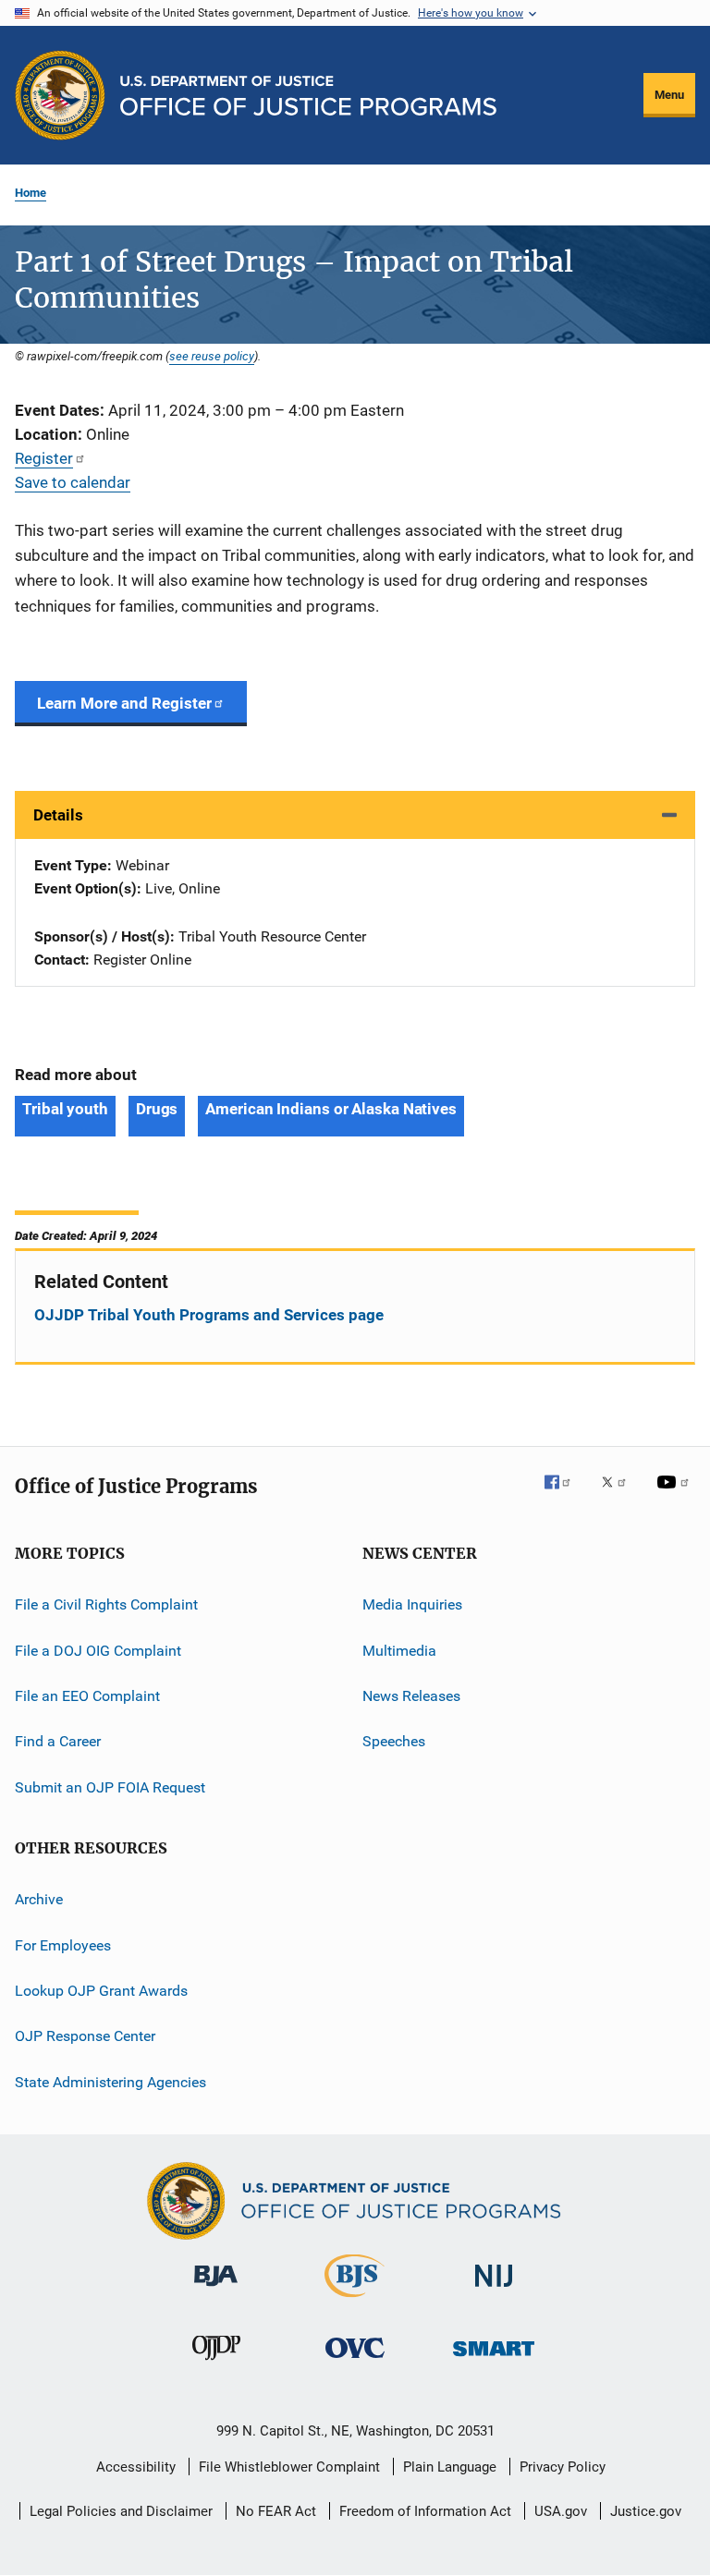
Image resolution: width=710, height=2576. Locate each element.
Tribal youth (65, 1109)
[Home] (308, 96)
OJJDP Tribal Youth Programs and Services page (209, 1315)
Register (44, 458)
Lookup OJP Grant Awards (101, 1991)
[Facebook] (565, 1495)
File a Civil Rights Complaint (106, 1604)
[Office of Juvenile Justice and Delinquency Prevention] (216, 2363)
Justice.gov (646, 2511)
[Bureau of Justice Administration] (216, 2290)
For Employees (63, 1944)
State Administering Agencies (110, 2081)
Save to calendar (73, 482)
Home (31, 193)
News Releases (411, 1696)
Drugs (157, 1109)
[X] (620, 1495)
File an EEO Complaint (87, 1696)
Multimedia (399, 1650)
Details (58, 815)
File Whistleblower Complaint (289, 2467)
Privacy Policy (563, 2467)
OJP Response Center (85, 2036)
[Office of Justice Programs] (60, 95)
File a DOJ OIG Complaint (98, 1650)
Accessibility (136, 2467)
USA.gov (561, 2511)
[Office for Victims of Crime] (355, 2361)
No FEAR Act (276, 2511)
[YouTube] (676, 1495)
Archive (39, 1899)
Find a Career (58, 1741)
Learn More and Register (124, 703)
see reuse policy (212, 356)
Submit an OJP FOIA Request (110, 1787)
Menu (669, 95)
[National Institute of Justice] (494, 2290)
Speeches (394, 1741)
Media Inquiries (412, 1604)
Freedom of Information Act (425, 2511)
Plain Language (450, 2467)
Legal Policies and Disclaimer (121, 2511)
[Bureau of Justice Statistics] (355, 2301)
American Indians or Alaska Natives (331, 1109)
